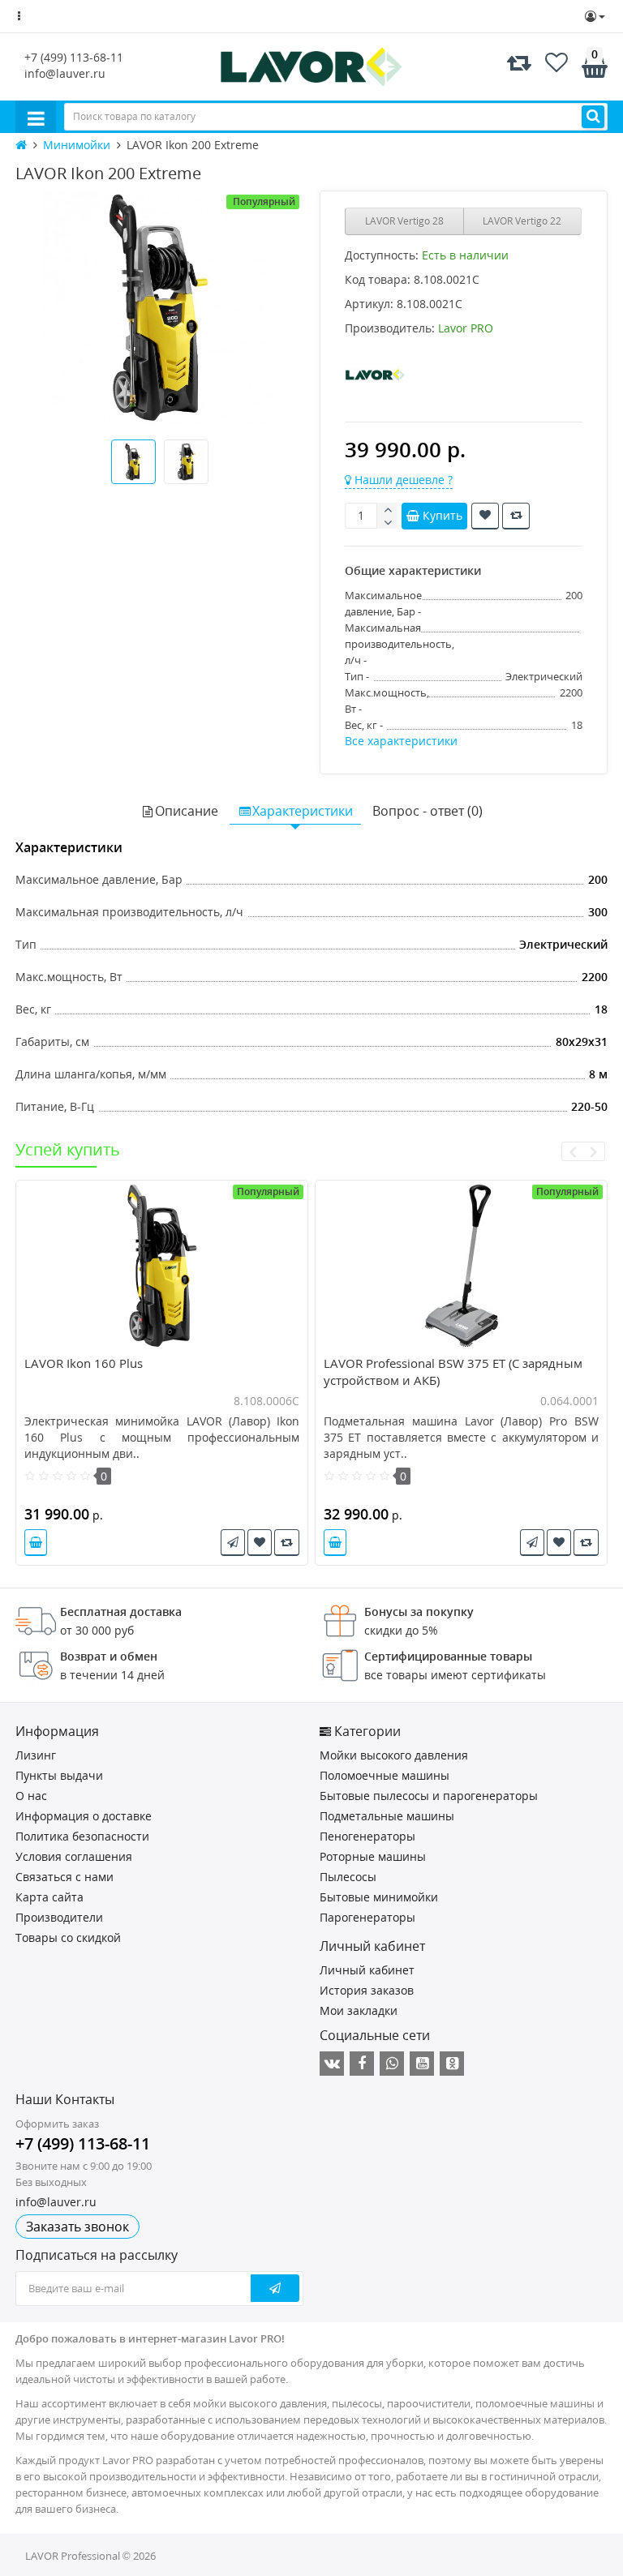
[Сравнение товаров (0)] (519, 66)
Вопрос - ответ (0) (428, 811)
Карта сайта (49, 1897)
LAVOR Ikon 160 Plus (84, 1363)
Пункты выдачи (59, 1775)
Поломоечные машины (385, 1775)
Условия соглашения (74, 1856)
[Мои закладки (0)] (556, 66)
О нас (31, 1796)
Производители (59, 1917)
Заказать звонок (77, 2227)
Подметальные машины (387, 1816)
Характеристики (303, 811)
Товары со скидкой (68, 1937)
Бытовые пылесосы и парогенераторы (429, 1796)
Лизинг (36, 1755)
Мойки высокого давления (394, 1755)
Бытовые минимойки (379, 1897)
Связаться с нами (64, 1877)
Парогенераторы (367, 1917)
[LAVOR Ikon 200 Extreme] (159, 308)
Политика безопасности (82, 1836)
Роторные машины (373, 1856)
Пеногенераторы (367, 1836)
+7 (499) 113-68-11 (74, 57)
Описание (187, 811)
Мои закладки (359, 2010)
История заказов (367, 1990)
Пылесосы (348, 1877)
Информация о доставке (84, 1816)
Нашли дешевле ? (402, 480)
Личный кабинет (367, 1970)
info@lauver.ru (65, 73)
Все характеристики (401, 741)
